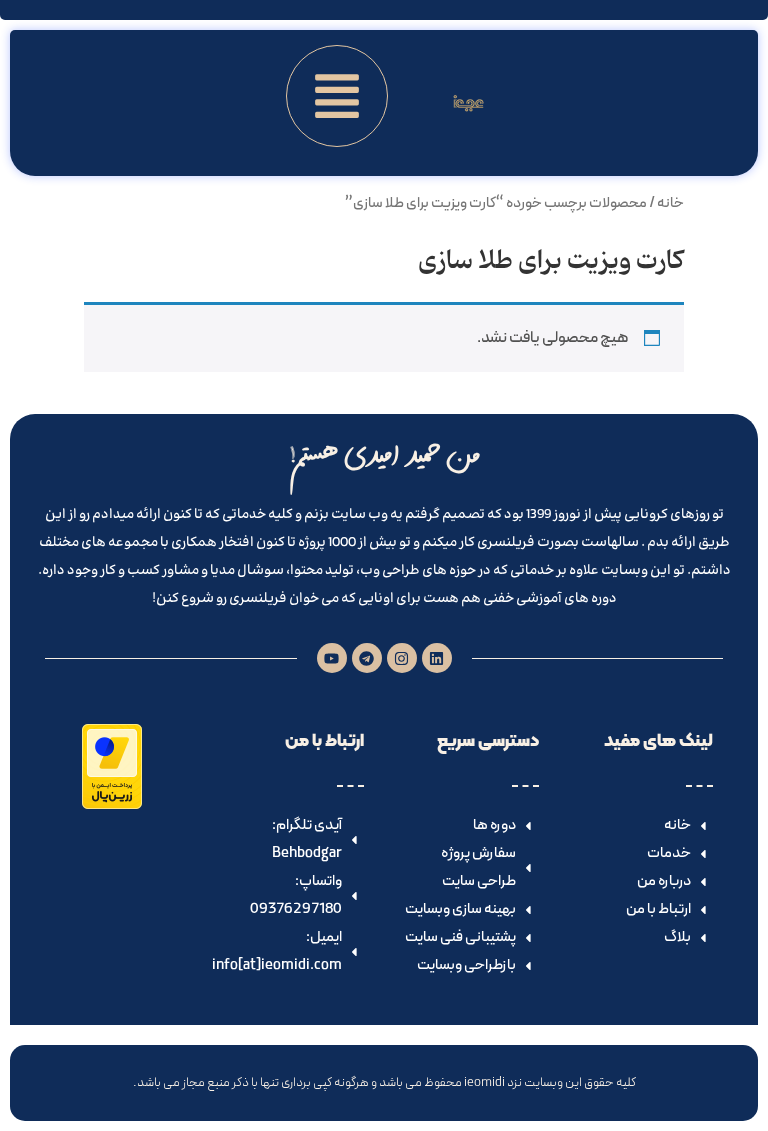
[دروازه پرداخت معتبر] (112, 805)
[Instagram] (402, 658)
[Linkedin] (437, 658)
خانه (670, 203)
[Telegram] (367, 658)
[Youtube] (332, 658)
